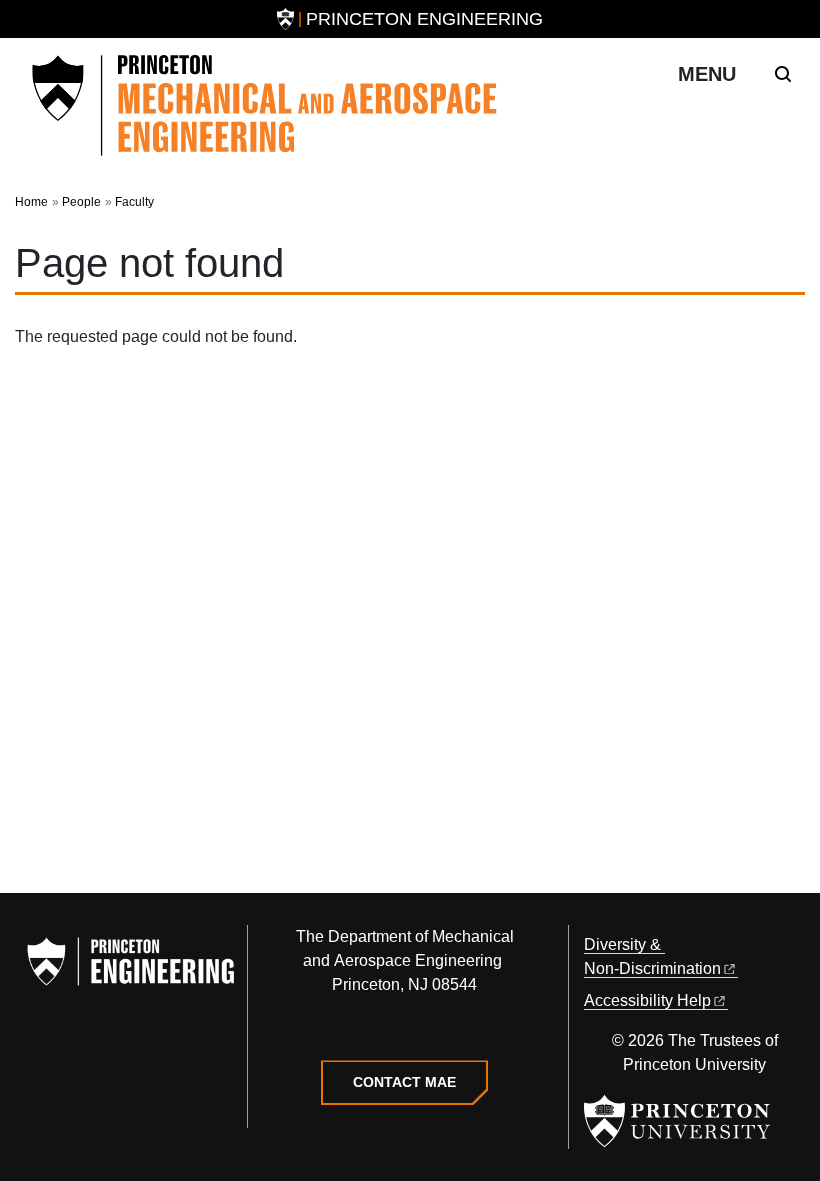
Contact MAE (404, 1082)
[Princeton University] (285, 19)
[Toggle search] (783, 74)
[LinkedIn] (404, 1030)
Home (31, 202)
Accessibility (647, 1000)
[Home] (265, 105)
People (81, 202)
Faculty (134, 202)
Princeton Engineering (424, 19)
